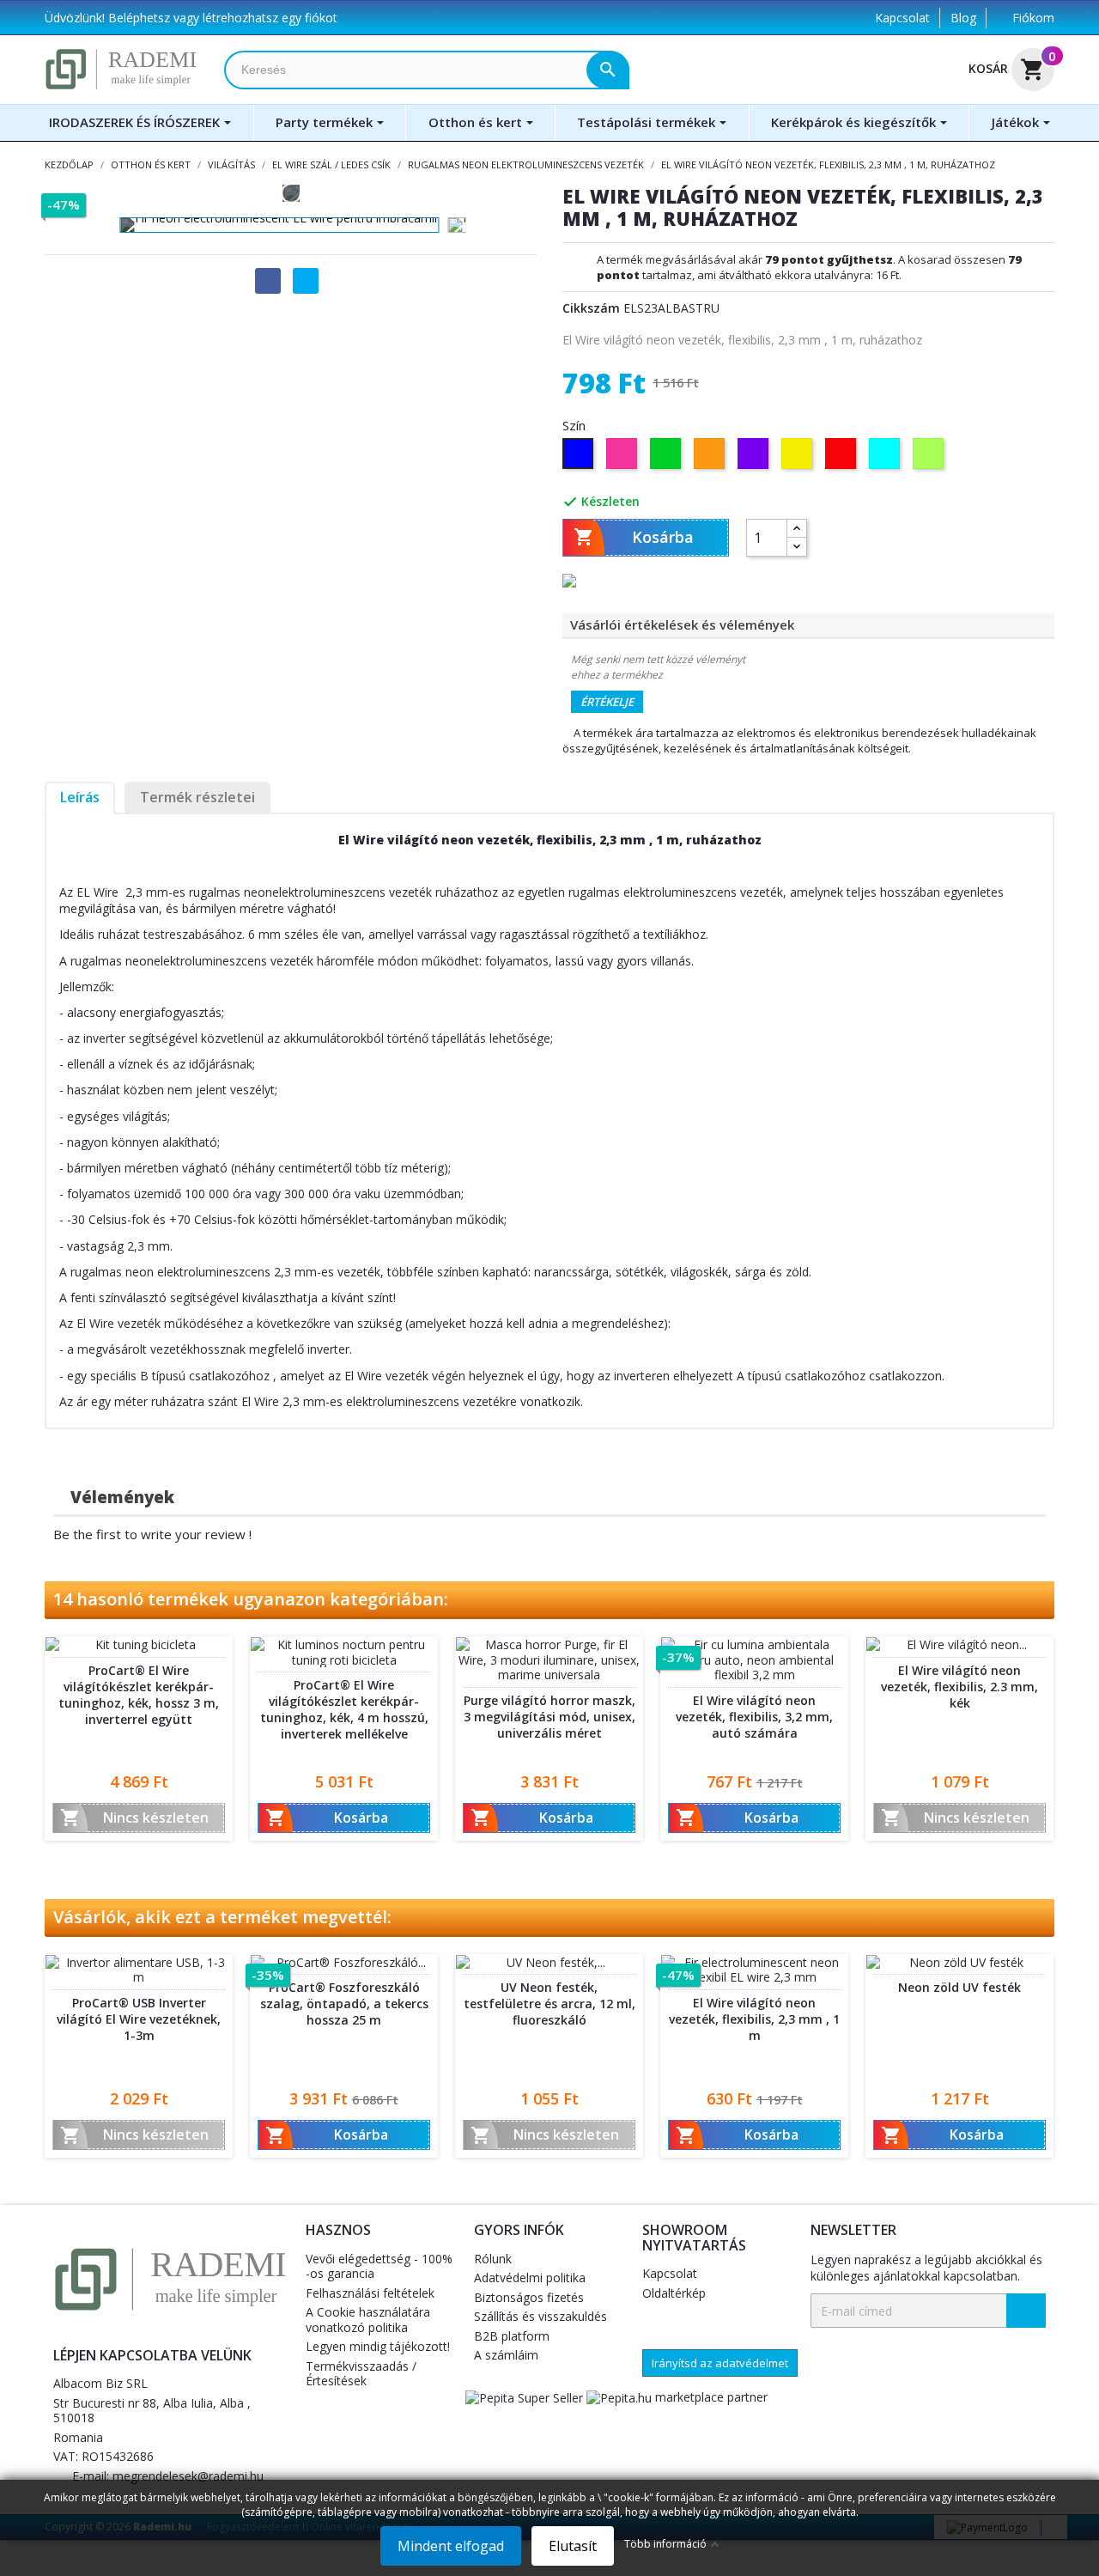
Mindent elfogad (451, 2546)
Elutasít (573, 2546)
